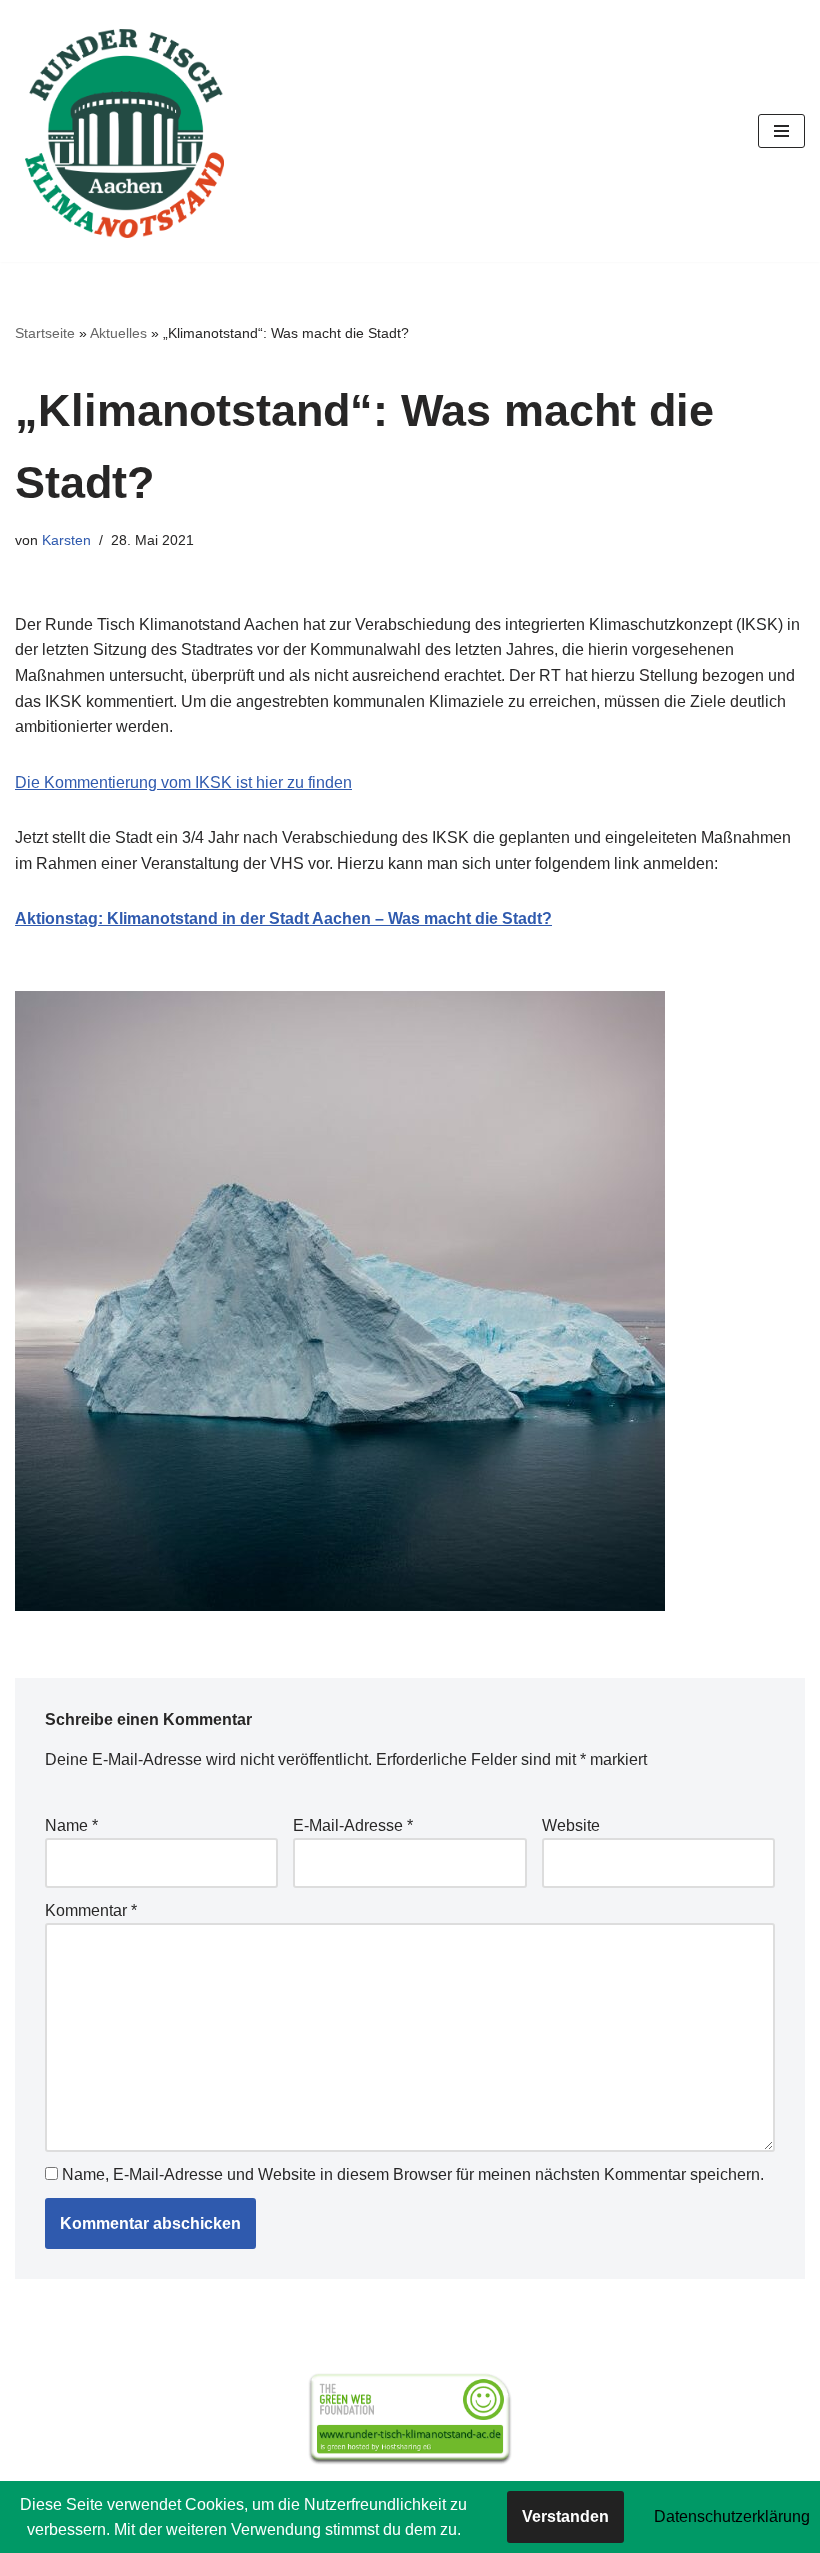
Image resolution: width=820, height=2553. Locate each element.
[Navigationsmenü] (781, 131)
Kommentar (91, 1910)
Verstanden (565, 2516)
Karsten (66, 540)
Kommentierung (102, 782)
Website (571, 1825)
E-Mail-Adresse (353, 1825)
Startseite (45, 333)
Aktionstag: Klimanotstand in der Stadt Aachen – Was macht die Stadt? (283, 918)
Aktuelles (118, 333)
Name (71, 1825)
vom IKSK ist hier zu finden (256, 782)
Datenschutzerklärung (732, 2516)
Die (29, 782)
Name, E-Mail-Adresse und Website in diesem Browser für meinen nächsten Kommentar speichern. (413, 2174)
